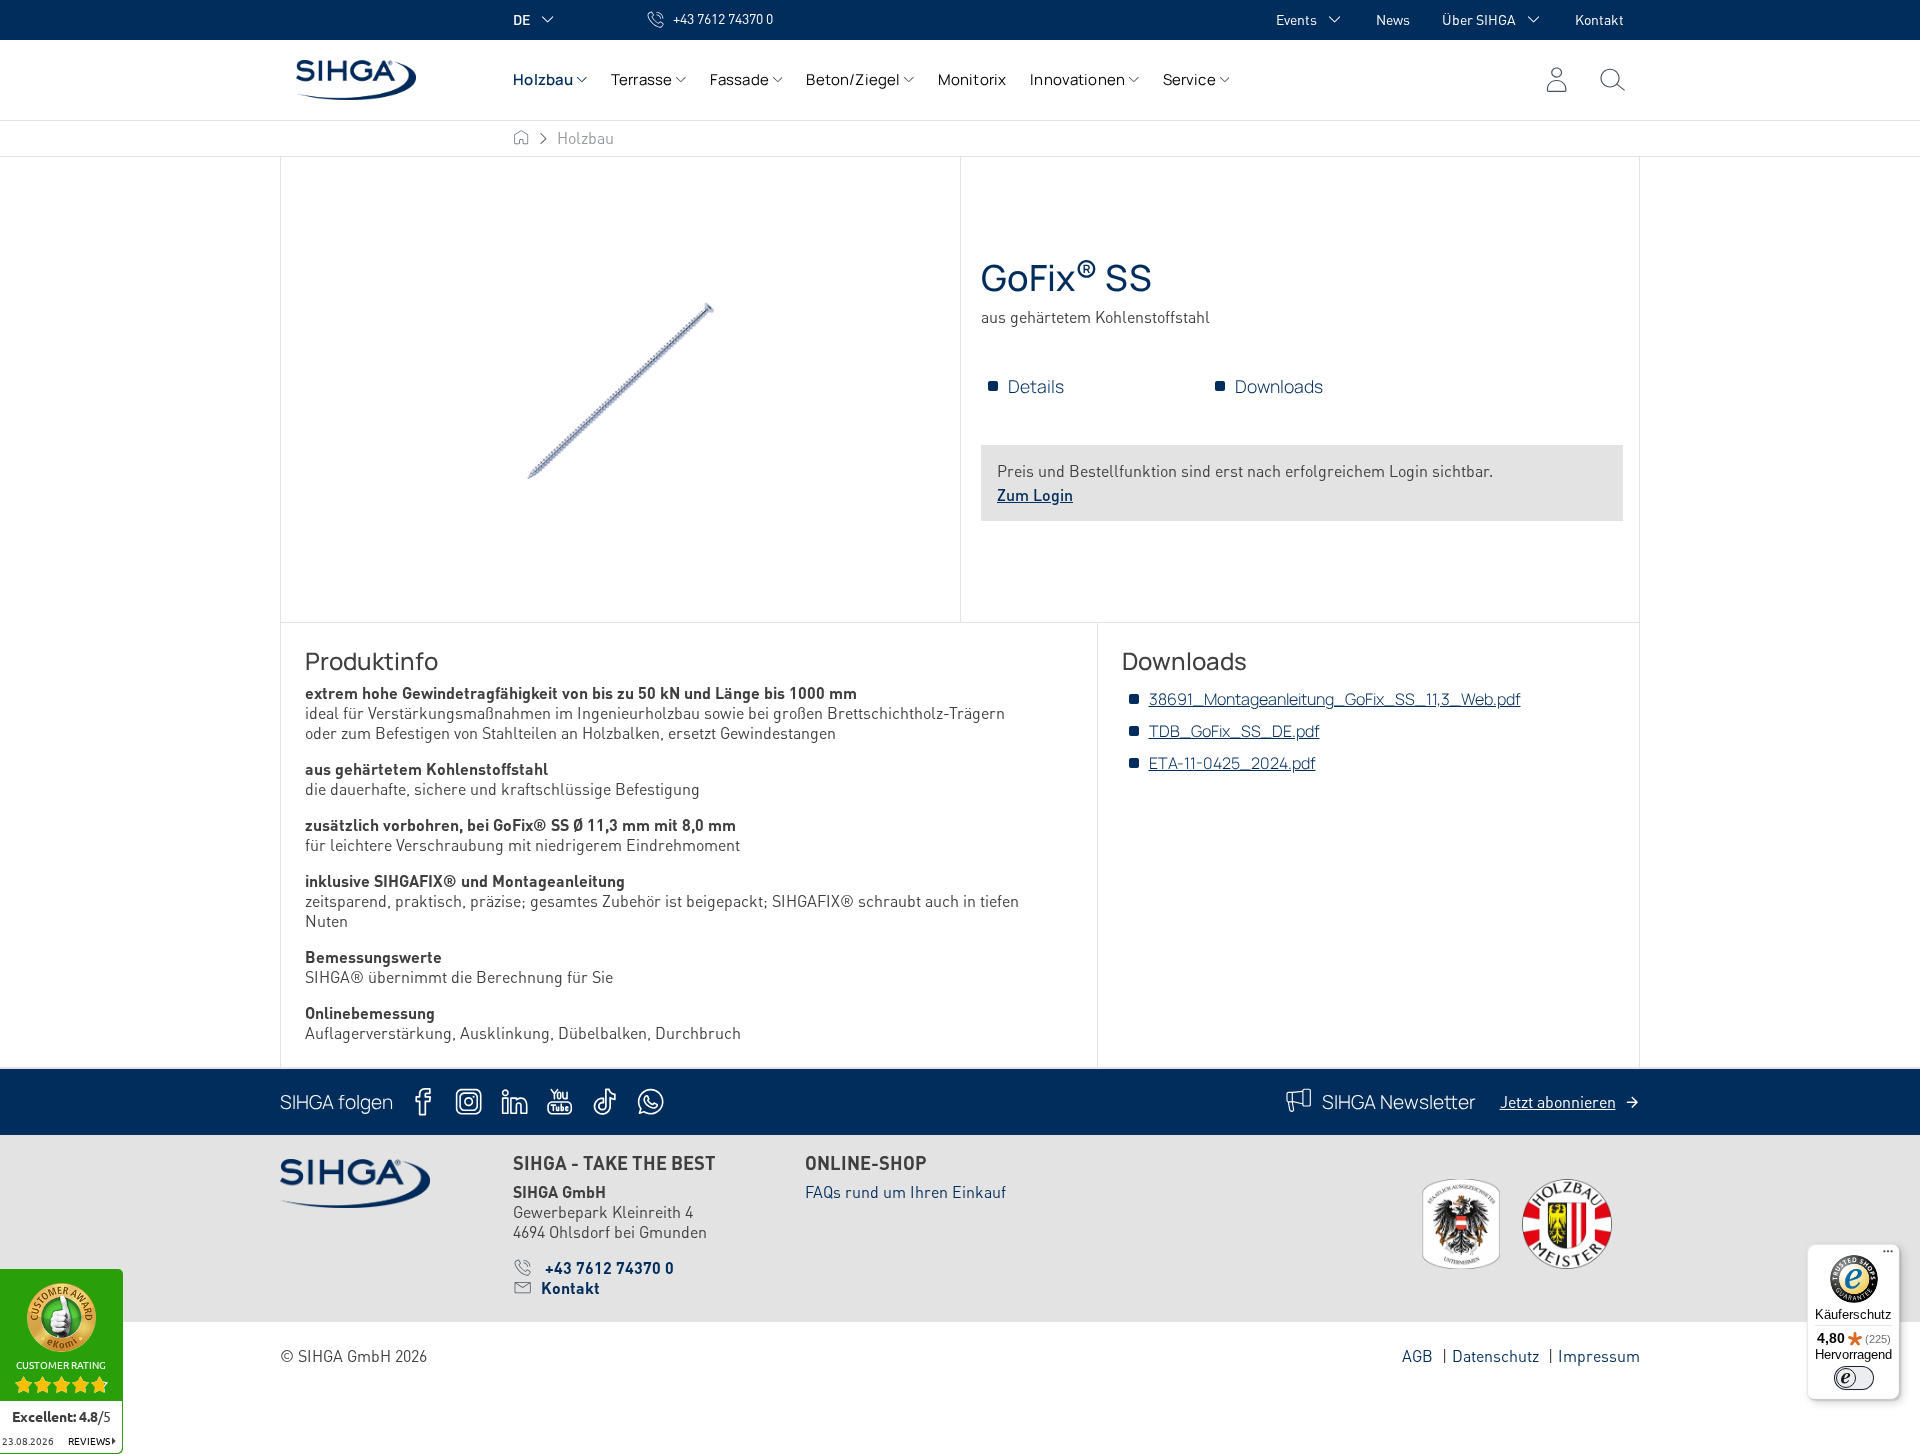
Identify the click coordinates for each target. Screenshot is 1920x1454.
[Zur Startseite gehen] (376, 79)
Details (1036, 386)
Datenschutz (1495, 1355)
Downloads (1279, 386)
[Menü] (1612, 80)
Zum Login (1035, 494)
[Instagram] (468, 1101)
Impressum (1599, 1355)
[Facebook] (423, 1101)
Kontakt (1599, 19)
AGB (1417, 1355)
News (1393, 19)
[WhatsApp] (650, 1101)
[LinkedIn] (514, 1101)
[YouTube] (559, 1101)
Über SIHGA (1479, 19)
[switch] (1854, 1378)
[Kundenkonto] (1556, 80)
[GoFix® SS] (620, 391)
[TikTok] (604, 1101)
